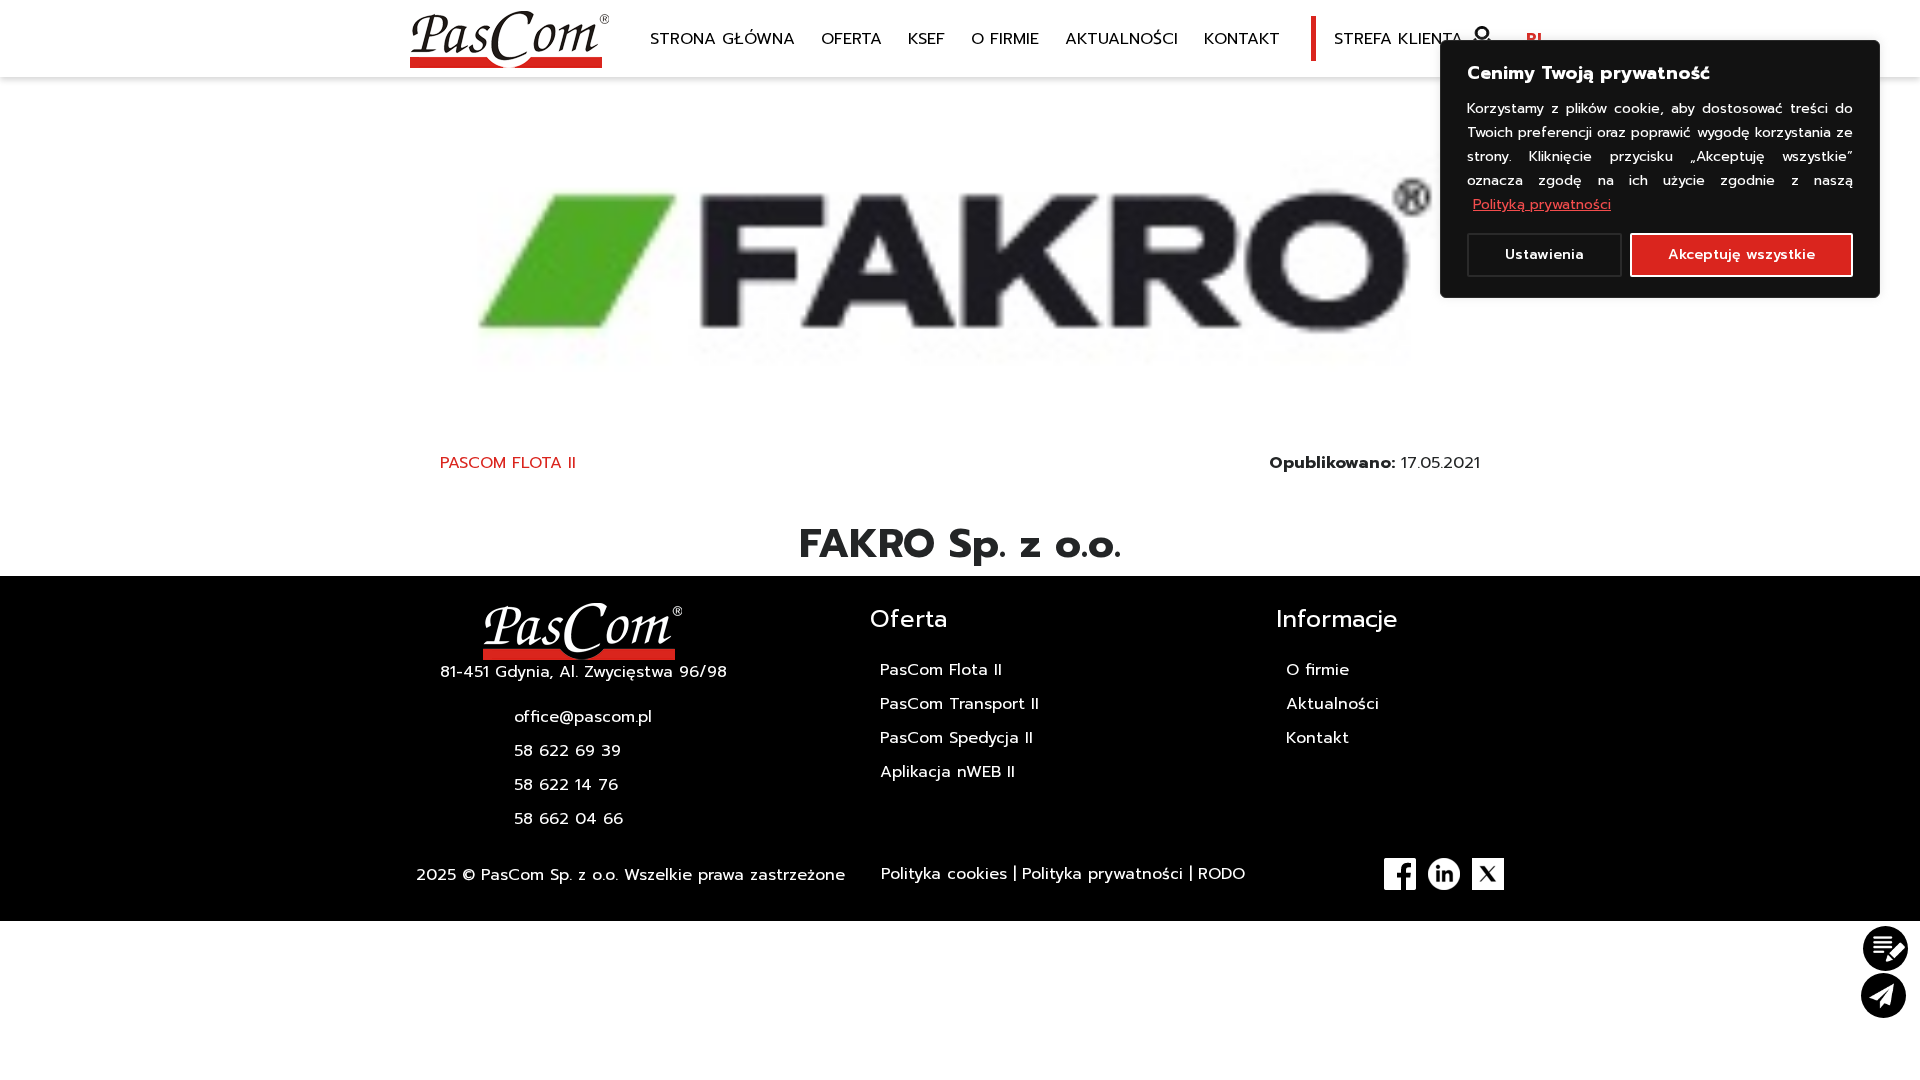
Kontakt (1242, 39)
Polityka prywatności (1102, 874)
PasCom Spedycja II (956, 738)
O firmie (1005, 39)
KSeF (926, 39)
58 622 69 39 (567, 751)
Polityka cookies (944, 874)
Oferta (851, 39)
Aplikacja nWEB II (947, 772)
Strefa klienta (1398, 39)
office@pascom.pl (583, 717)
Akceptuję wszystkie (1741, 254)
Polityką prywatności (1542, 204)
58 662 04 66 (568, 819)
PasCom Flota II (508, 463)
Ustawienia (1544, 254)
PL (1536, 39)
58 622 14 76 (566, 785)
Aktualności (1121, 39)
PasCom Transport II (959, 704)
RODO (1221, 874)
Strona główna (722, 39)
